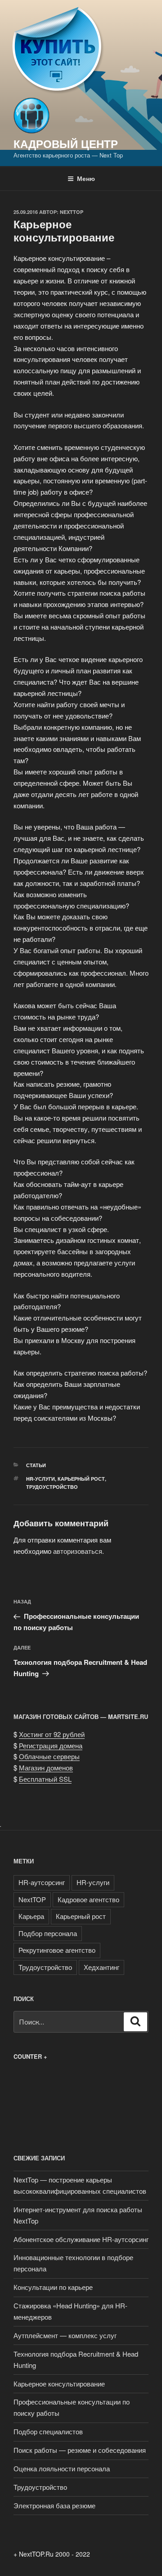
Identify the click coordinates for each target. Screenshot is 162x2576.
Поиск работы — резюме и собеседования (80, 2450)
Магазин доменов (46, 1768)
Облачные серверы (49, 1756)
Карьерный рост (81, 1479)
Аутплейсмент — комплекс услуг (65, 2335)
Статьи (36, 1465)
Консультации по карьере (53, 2287)
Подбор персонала (48, 1933)
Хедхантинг (101, 1967)
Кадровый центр (66, 144)
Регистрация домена (51, 1745)
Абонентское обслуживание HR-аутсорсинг (81, 2239)
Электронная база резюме (54, 2505)
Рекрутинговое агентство (57, 1950)
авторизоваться (78, 1551)
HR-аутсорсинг (42, 1882)
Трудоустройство (52, 1487)
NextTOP (32, 1899)
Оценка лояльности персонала (62, 2468)
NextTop (72, 212)
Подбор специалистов (48, 2431)
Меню (86, 178)
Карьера (31, 1916)
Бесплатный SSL (45, 1779)
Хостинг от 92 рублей (52, 1734)
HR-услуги (40, 1479)
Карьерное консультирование (59, 2384)
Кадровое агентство (88, 1899)
